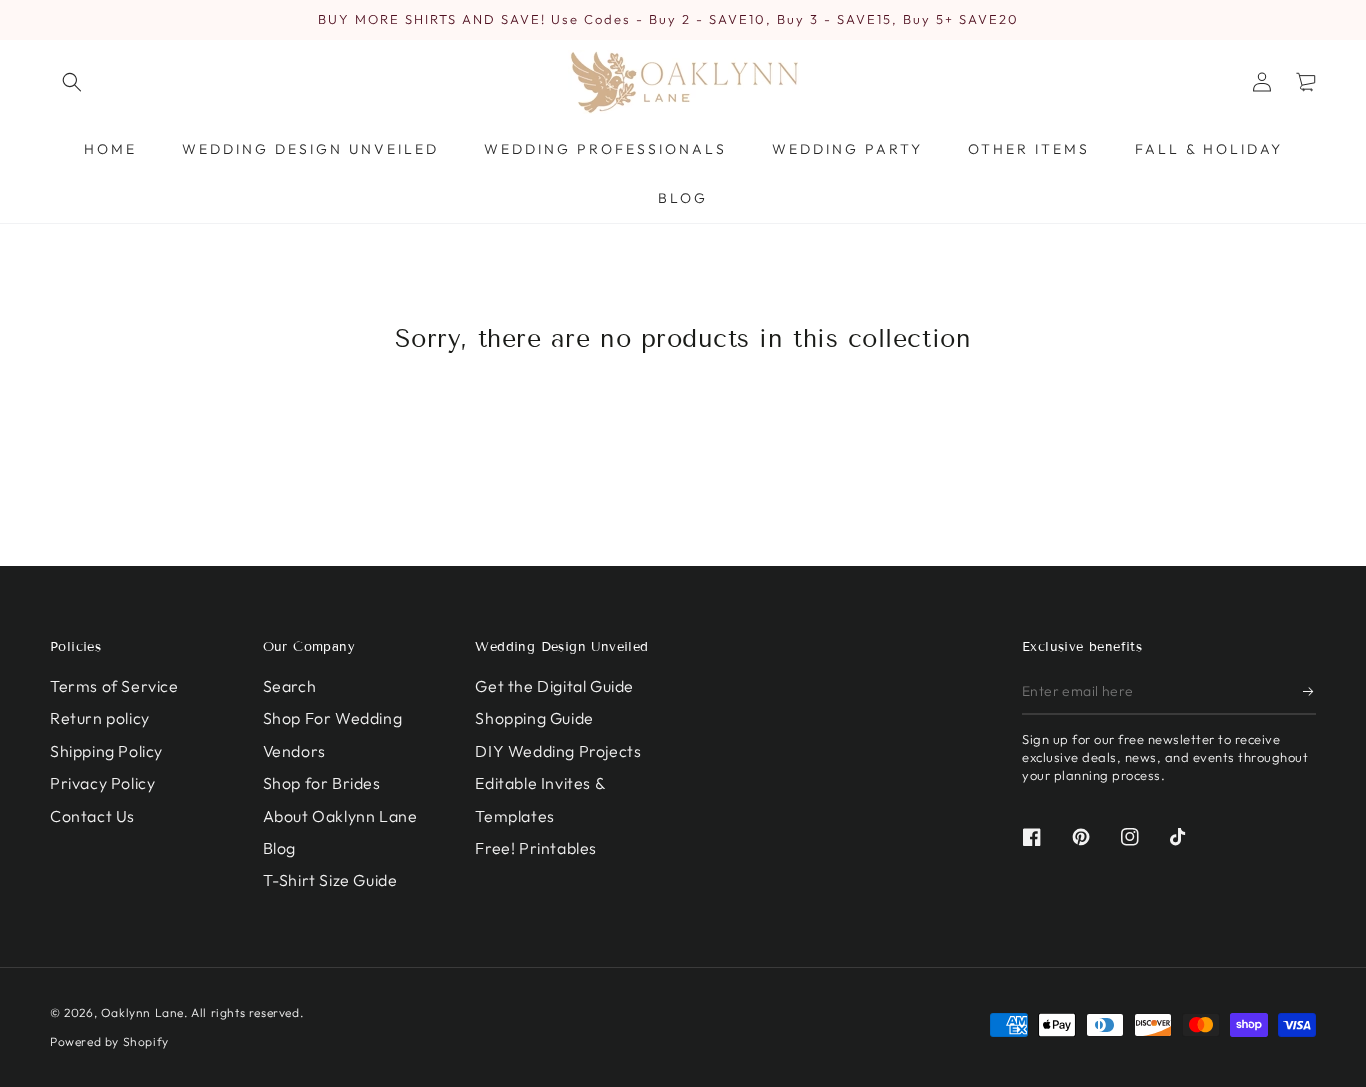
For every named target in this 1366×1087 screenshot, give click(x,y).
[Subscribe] (1309, 692)
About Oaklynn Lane (340, 816)
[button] (72, 82)
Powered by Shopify (109, 1041)
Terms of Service (114, 686)
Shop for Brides (322, 783)
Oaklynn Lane (142, 1012)
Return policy (100, 718)
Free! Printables (536, 848)
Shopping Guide (534, 718)
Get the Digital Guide (554, 686)
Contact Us (92, 816)
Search (290, 686)
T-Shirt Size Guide (330, 880)
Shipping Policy (106, 751)
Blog (279, 848)
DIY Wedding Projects (558, 751)
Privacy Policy (102, 783)
